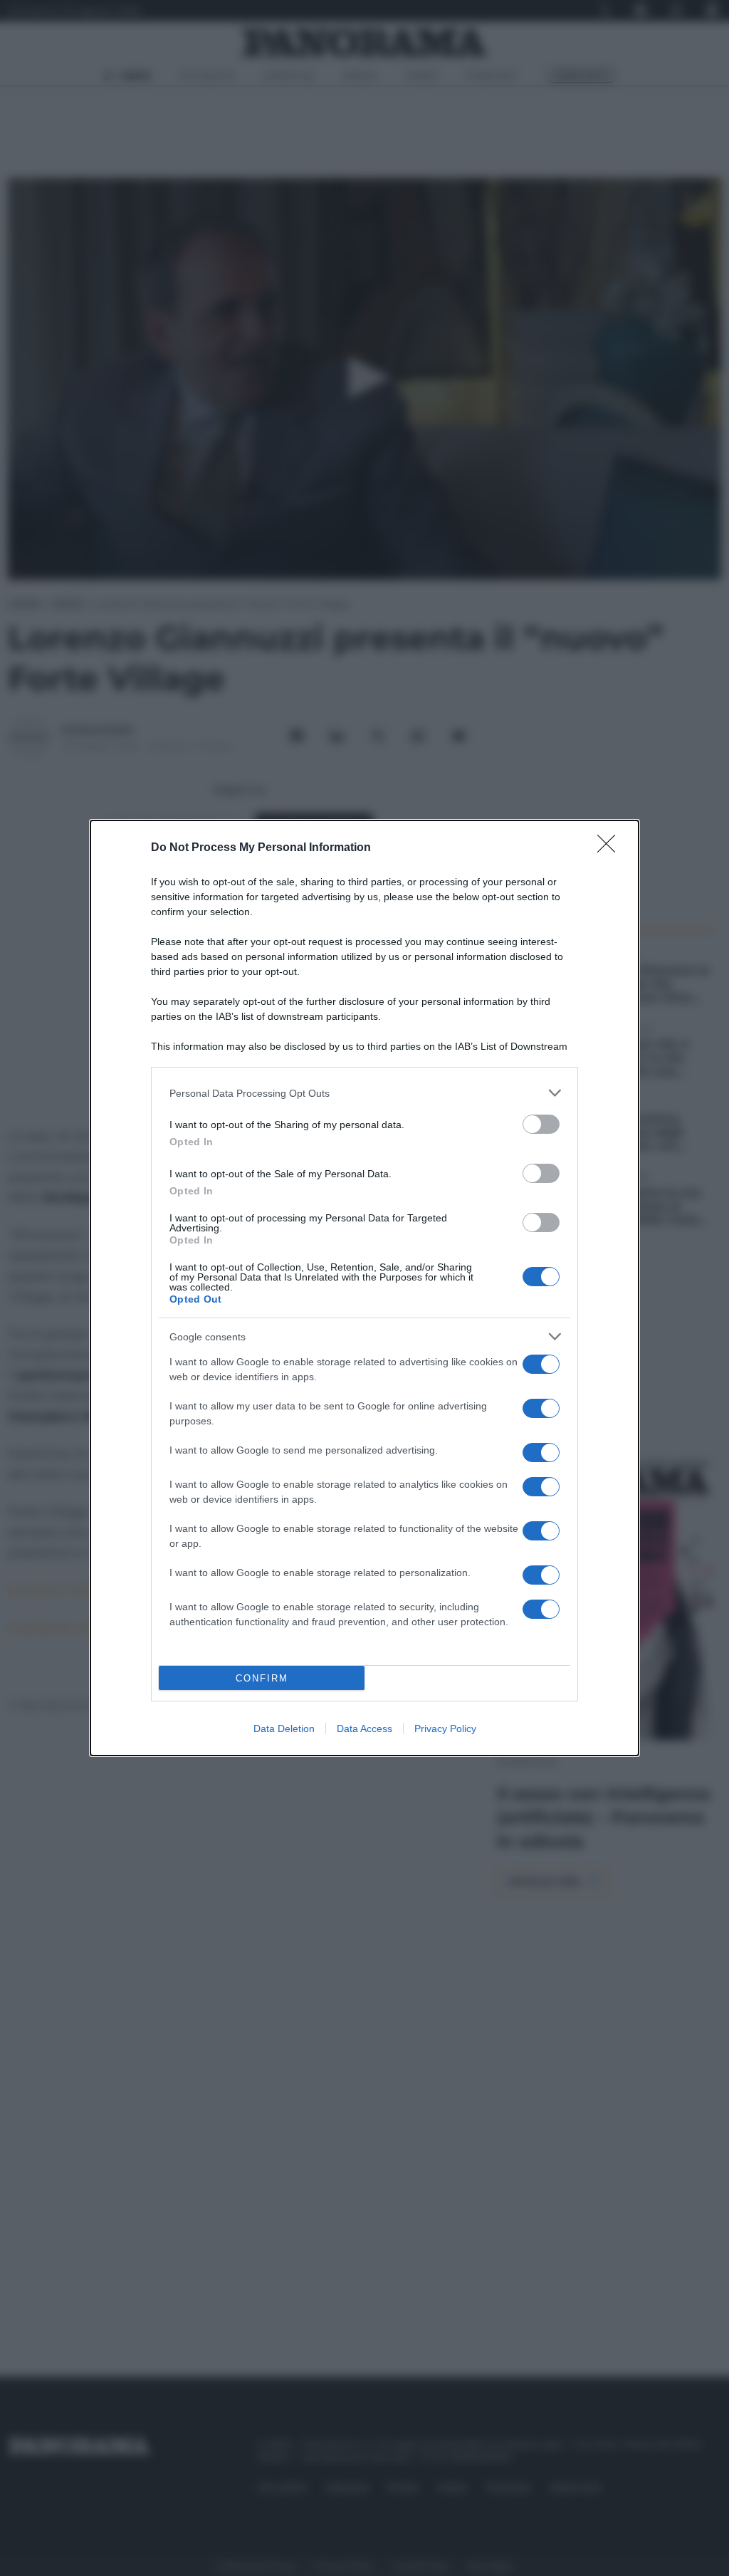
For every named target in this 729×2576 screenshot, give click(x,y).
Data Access (364, 1728)
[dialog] (364, 1288)
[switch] (541, 1124)
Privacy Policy (445, 1728)
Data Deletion (284, 1728)
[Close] (611, 848)
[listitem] (364, 1093)
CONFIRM (262, 1678)
